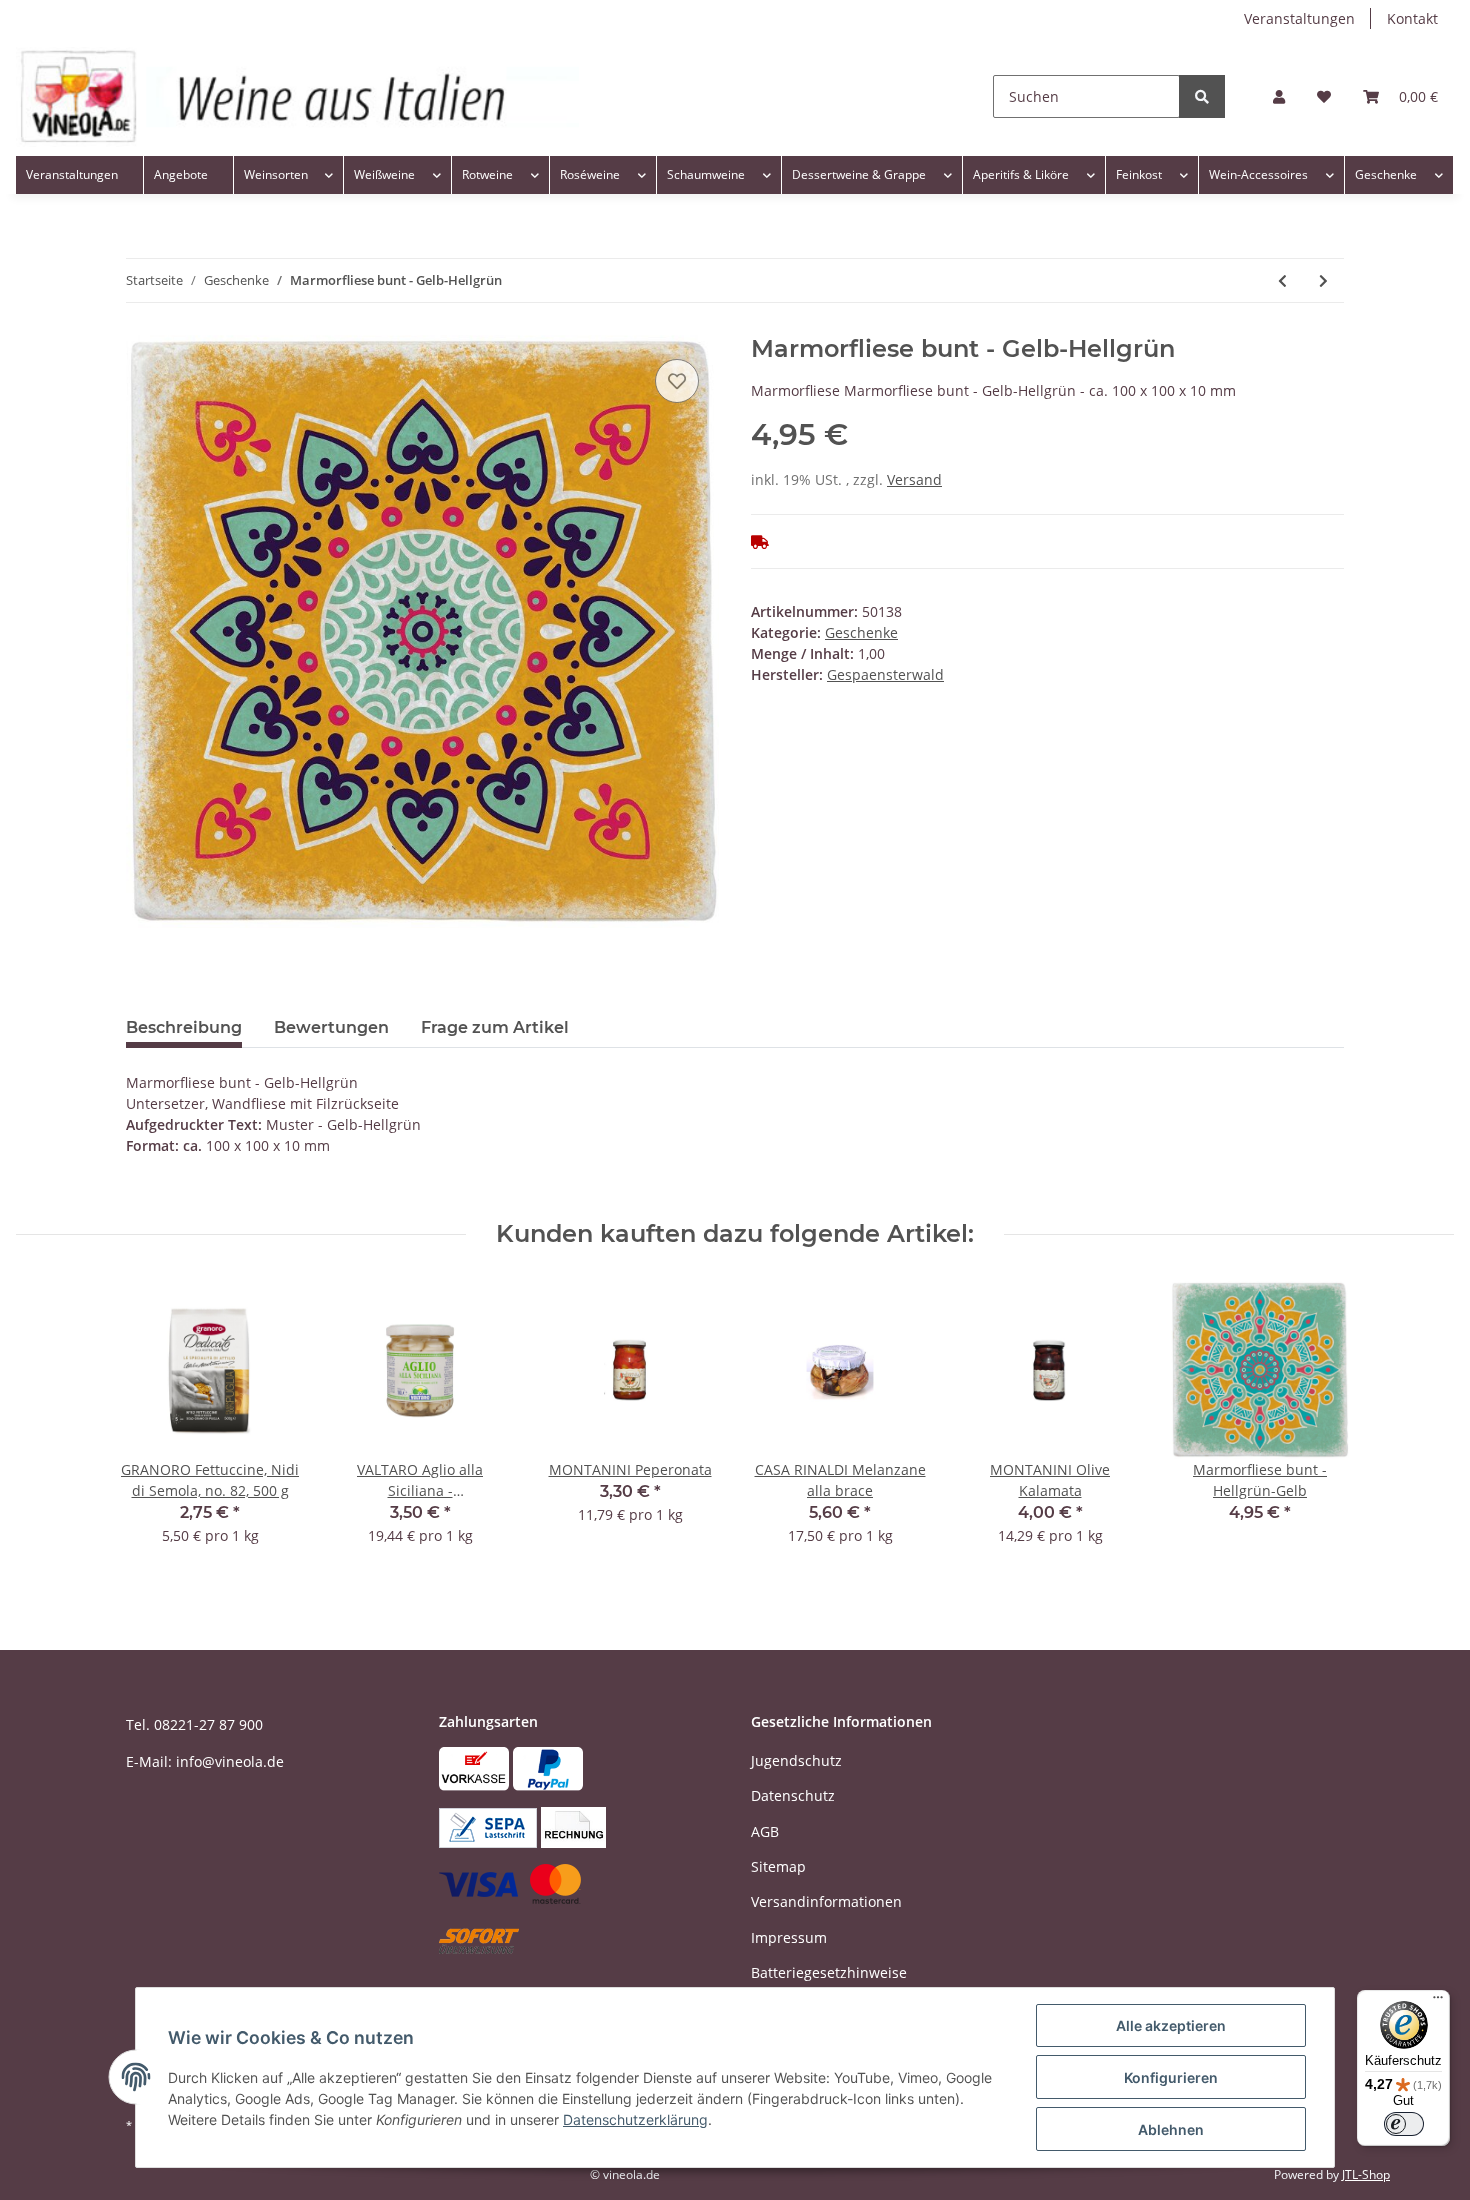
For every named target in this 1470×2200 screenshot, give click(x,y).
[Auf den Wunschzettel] (677, 381)
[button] (1279, 96)
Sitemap (778, 1866)
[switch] (1404, 2124)
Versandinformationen (826, 1901)
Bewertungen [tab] (331, 1027)
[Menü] (1438, 2002)
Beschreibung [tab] (184, 1027)
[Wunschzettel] (1324, 96)
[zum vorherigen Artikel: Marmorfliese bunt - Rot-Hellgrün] (1282, 280)
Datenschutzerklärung (635, 2119)
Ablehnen (1171, 2129)
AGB (765, 1831)
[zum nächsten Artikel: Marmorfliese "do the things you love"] (1323, 280)
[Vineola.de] (297, 96)
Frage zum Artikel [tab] (495, 1027)
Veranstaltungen (1299, 18)
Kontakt (1412, 18)
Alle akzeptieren (1171, 2025)
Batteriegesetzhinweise (829, 1972)
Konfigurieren (1171, 2077)
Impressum (789, 1937)
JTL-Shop (1366, 2174)
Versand (914, 479)
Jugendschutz (796, 1760)
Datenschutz (793, 1795)
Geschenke (861, 632)
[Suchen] (1202, 96)
